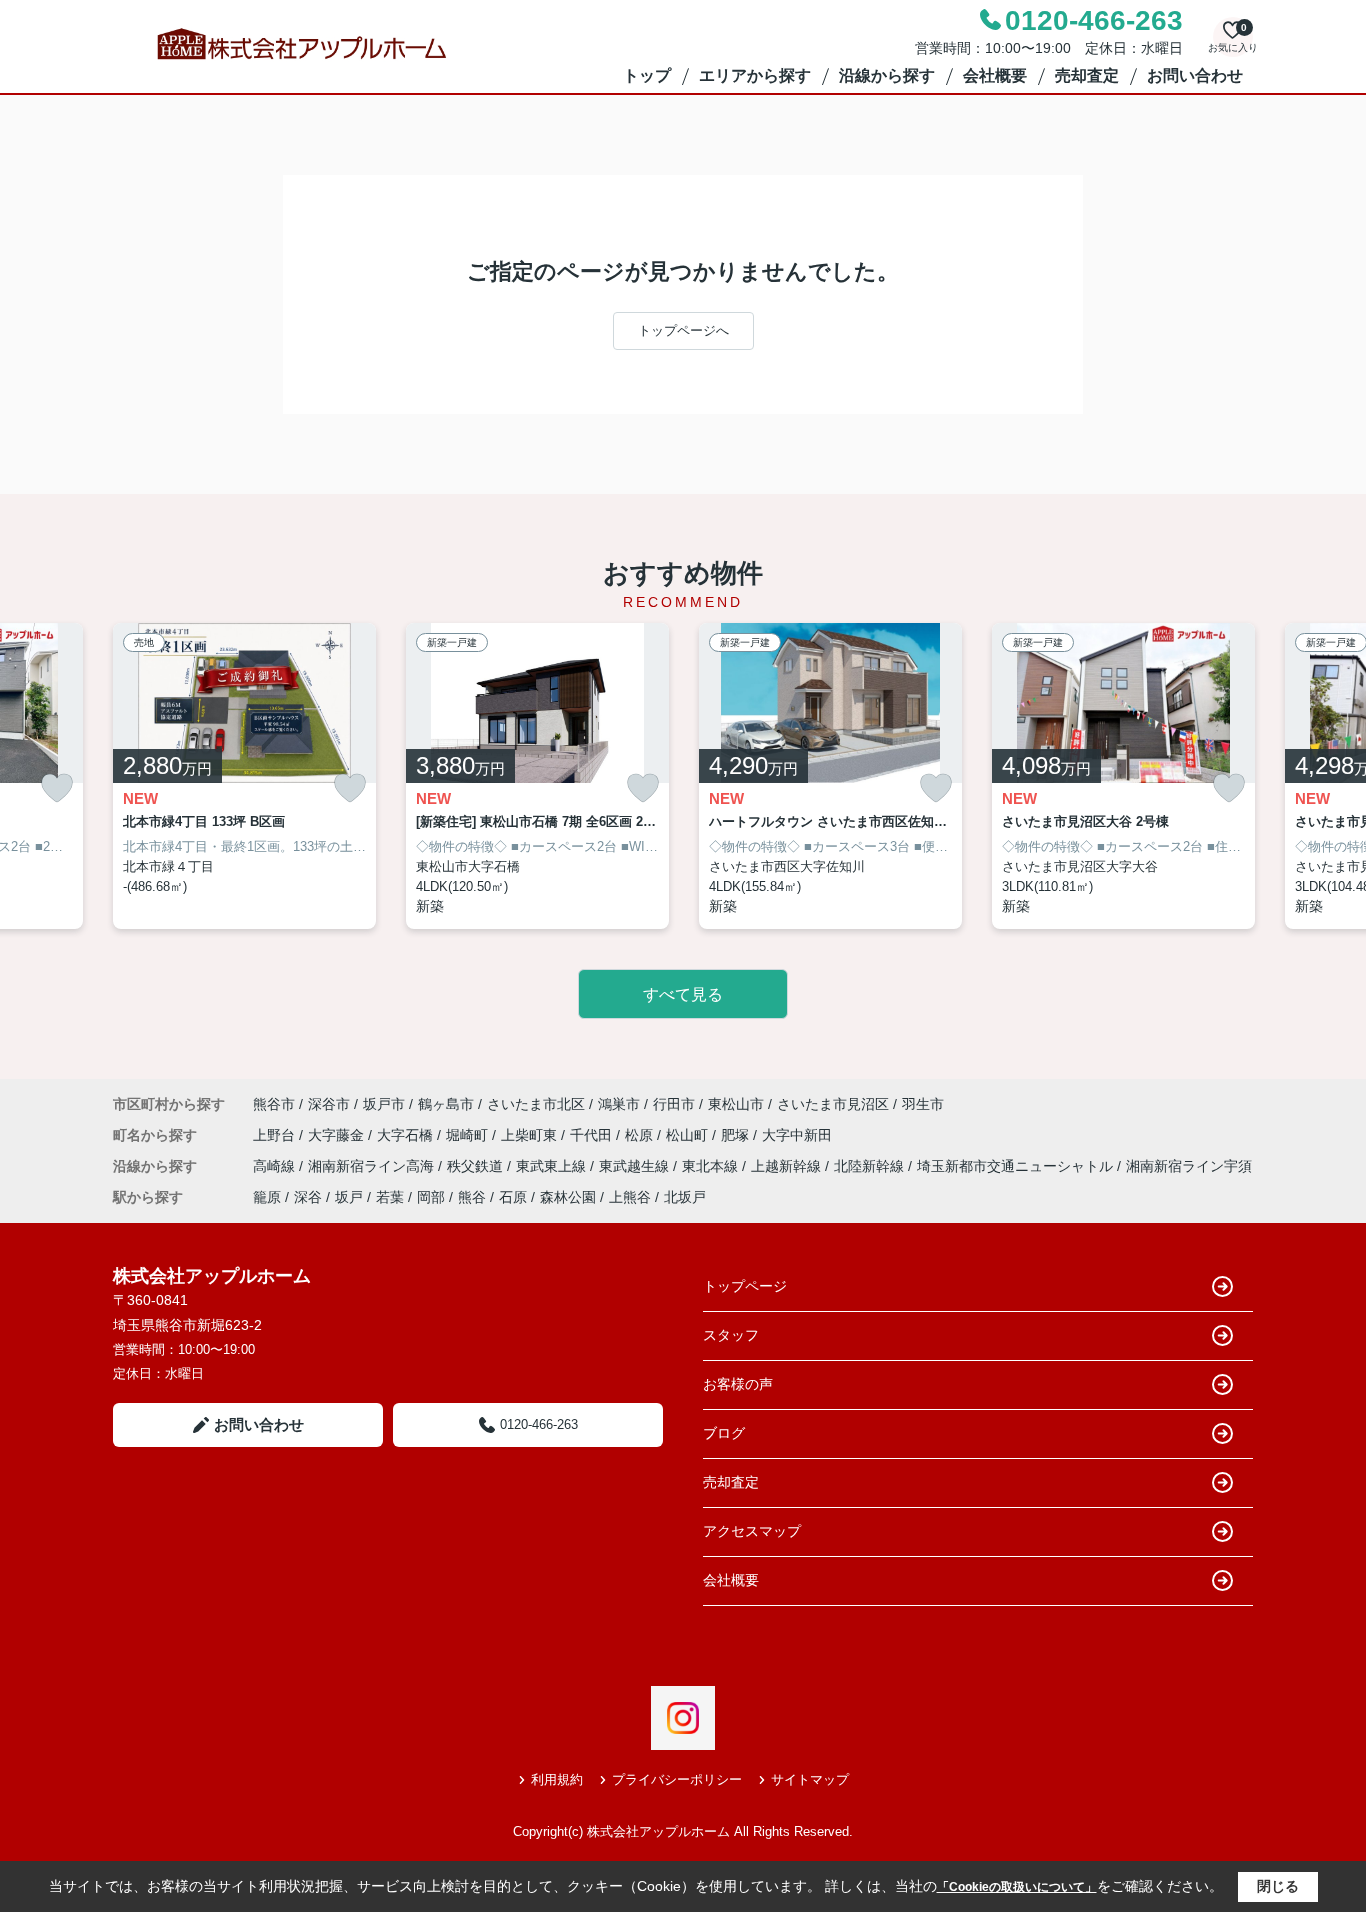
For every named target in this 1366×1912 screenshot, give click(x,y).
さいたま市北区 (536, 1104)
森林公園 (568, 1197)
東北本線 (712, 1166)
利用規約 (557, 1779)
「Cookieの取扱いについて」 (1017, 1887)
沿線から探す (887, 75)
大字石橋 (407, 1135)
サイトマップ (810, 1779)
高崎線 (276, 1166)
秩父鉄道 (477, 1166)
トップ (647, 75)
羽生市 (923, 1104)
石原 (513, 1197)
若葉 (390, 1197)
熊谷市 (274, 1104)
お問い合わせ (1195, 75)
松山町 (689, 1135)
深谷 (308, 1197)
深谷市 (329, 1104)
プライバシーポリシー (677, 1779)
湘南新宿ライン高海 (373, 1166)
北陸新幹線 (871, 1166)
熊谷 (472, 1197)
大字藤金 (338, 1135)
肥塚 (737, 1135)
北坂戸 (685, 1197)
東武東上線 (553, 1166)
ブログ (724, 1433)
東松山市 (736, 1104)
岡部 (431, 1197)
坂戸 (349, 1197)
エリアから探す (755, 75)
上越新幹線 (788, 1166)
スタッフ (731, 1335)
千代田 (593, 1135)
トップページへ (683, 330)
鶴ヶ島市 (446, 1104)
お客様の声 (738, 1384)
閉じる (1278, 1886)
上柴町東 (531, 1135)
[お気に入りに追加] (57, 788)
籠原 (267, 1197)
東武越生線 (636, 1166)
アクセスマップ (752, 1531)
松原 (641, 1135)
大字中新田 (797, 1135)
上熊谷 (630, 1197)
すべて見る (683, 994)
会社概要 (995, 75)
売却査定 (1087, 75)
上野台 (276, 1135)
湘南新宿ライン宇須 (1189, 1166)
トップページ (745, 1286)
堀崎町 (469, 1135)
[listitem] (244, 776)
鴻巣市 (619, 1104)
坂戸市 (384, 1104)
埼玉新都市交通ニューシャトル (1017, 1166)
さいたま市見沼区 (833, 1104)
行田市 (674, 1104)
